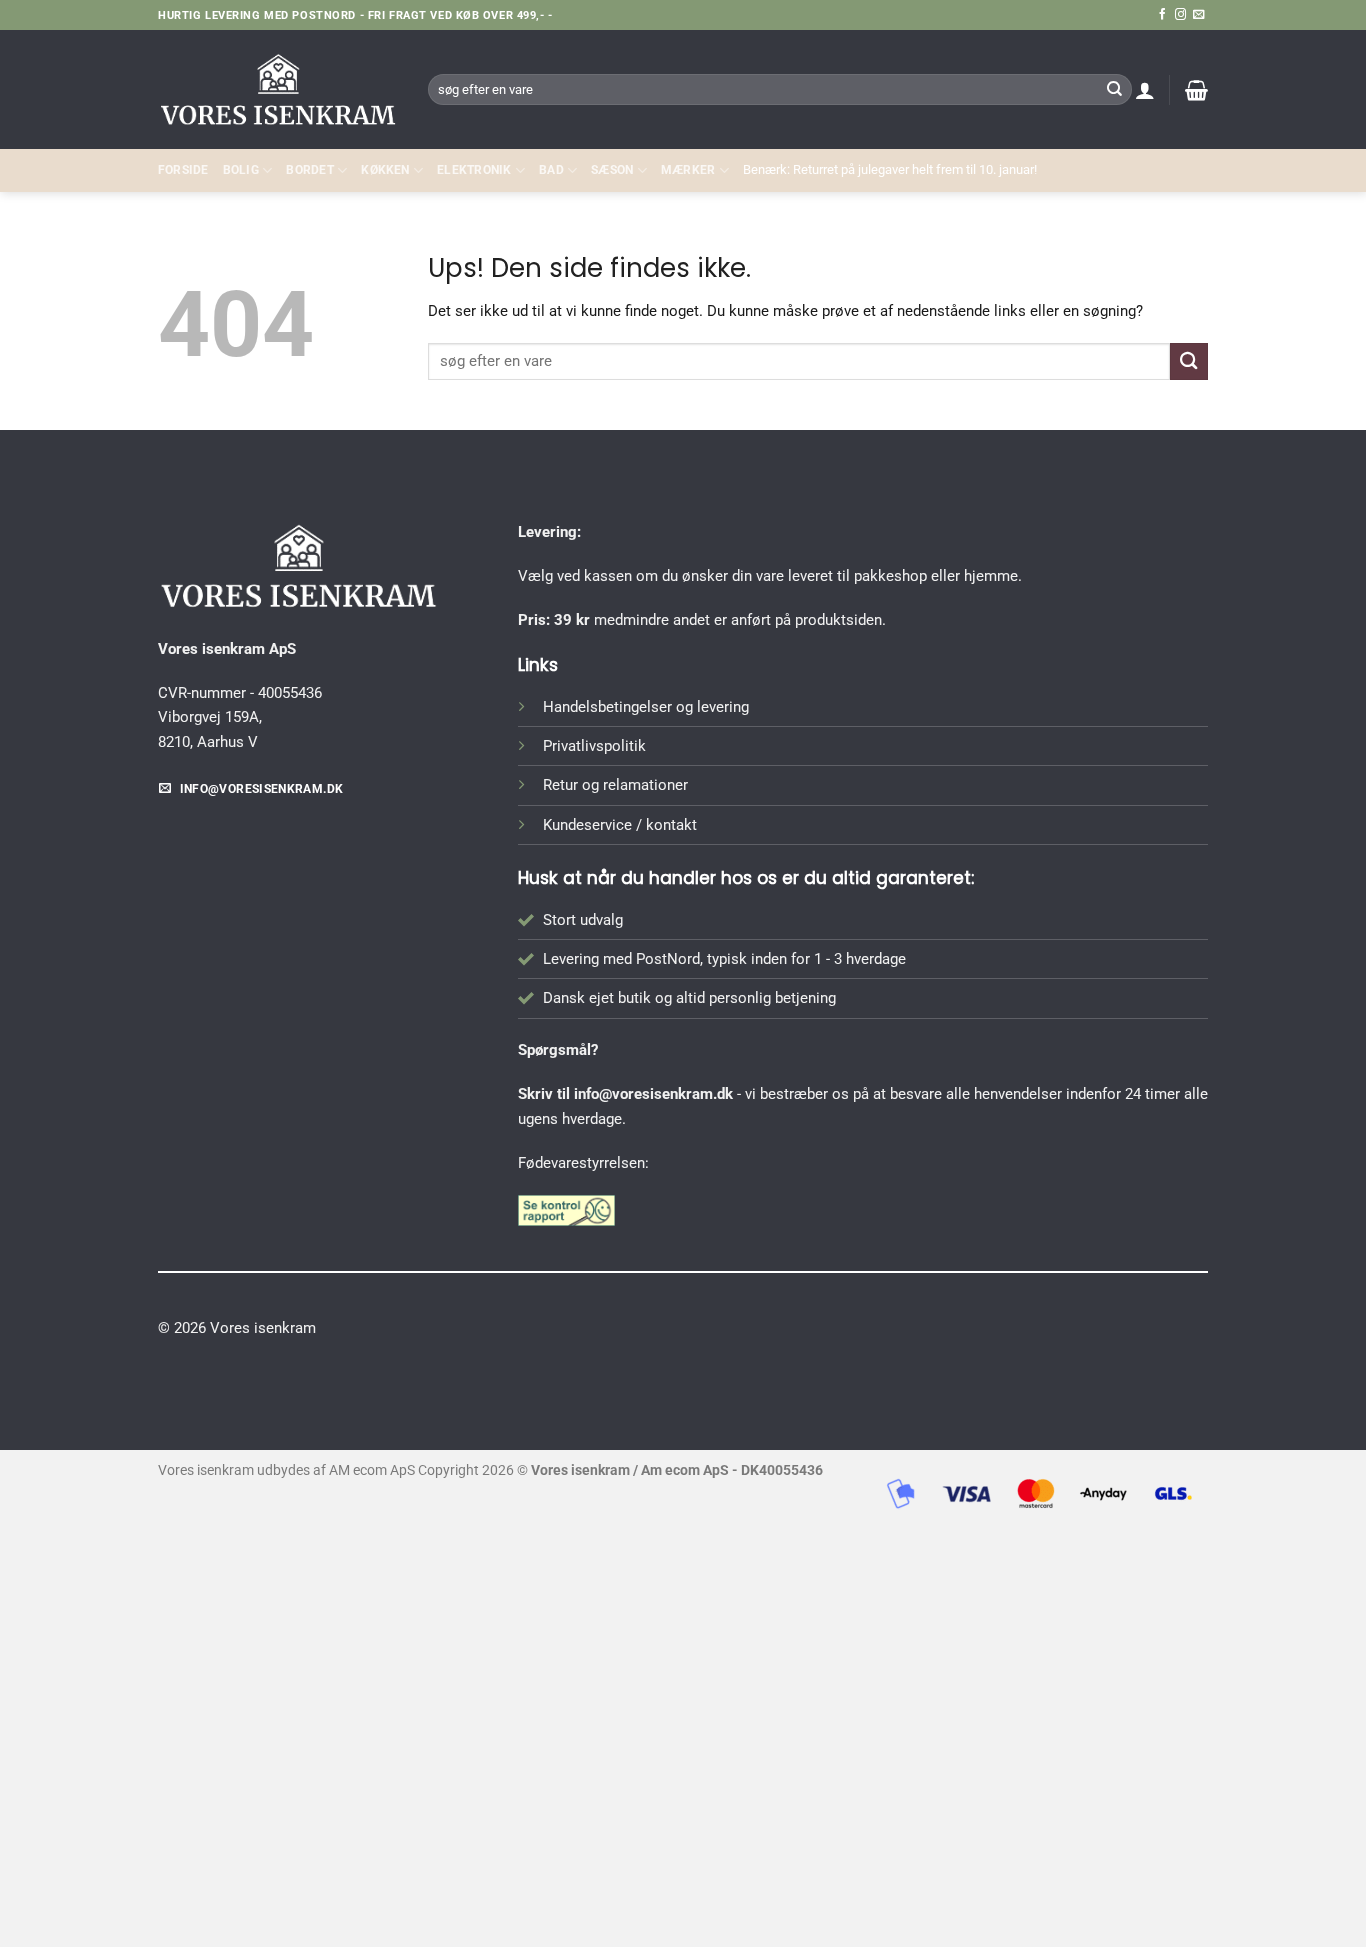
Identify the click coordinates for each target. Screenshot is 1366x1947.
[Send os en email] (1198, 15)
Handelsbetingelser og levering (646, 707)
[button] (1145, 90)
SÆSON (612, 170)
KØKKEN (385, 170)
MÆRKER (688, 170)
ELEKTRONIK (474, 170)
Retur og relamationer (615, 785)
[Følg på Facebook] (1162, 15)
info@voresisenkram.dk (653, 1094)
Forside (183, 170)
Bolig (241, 170)
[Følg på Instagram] (1180, 15)
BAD (551, 170)
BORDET (309, 170)
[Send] (1114, 89)
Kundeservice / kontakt (620, 825)
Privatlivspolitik (594, 746)
